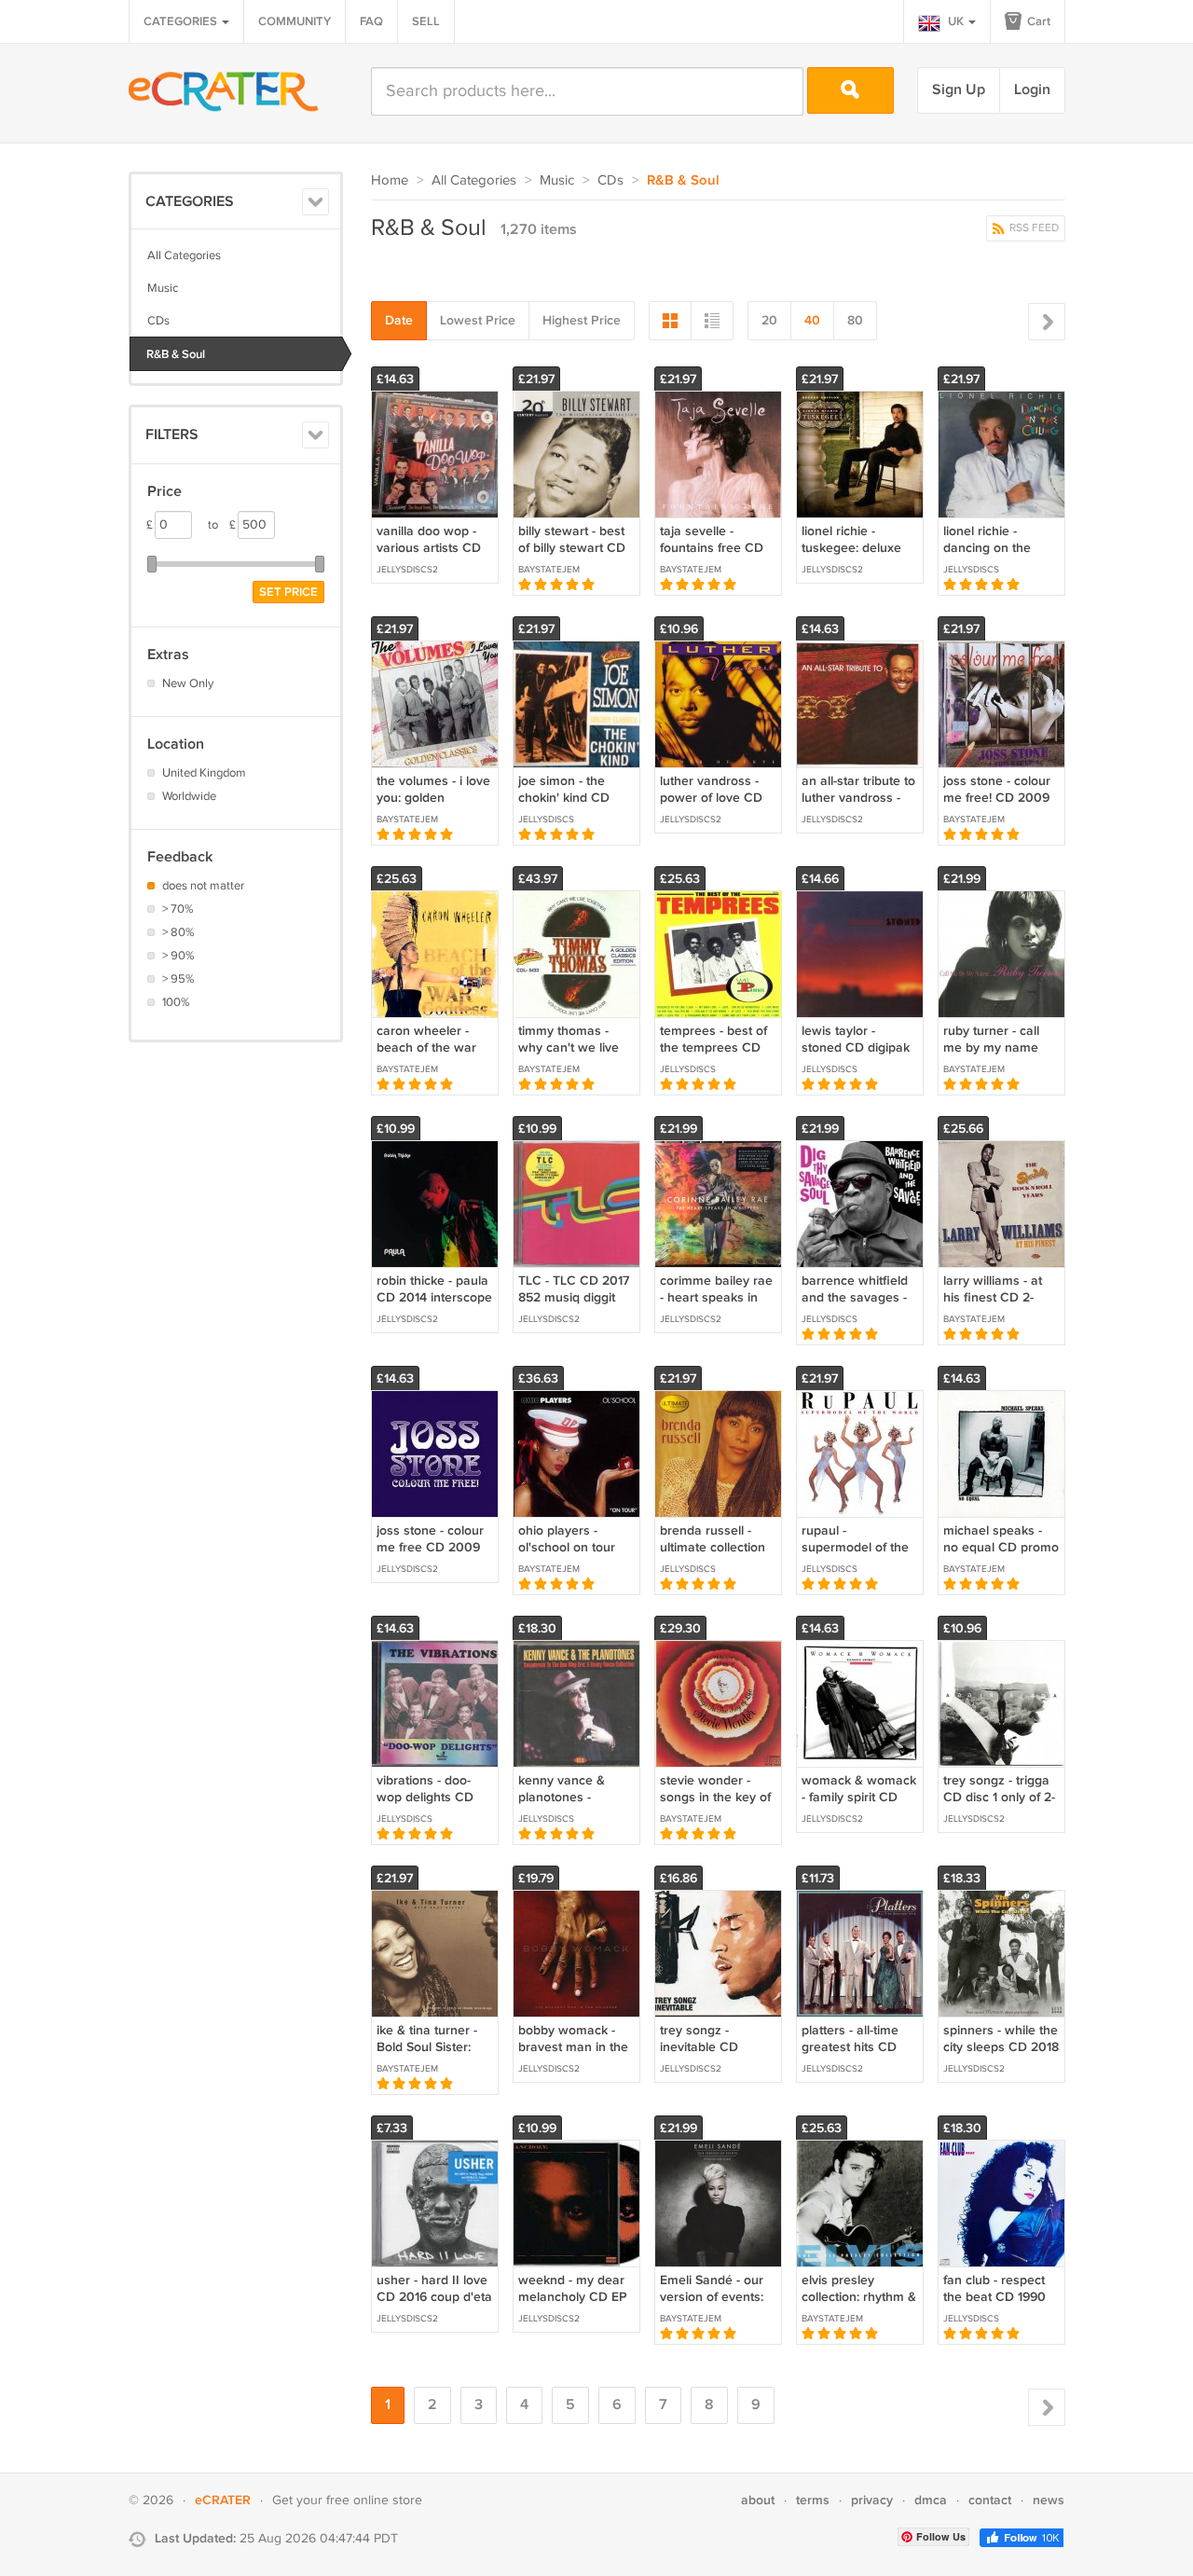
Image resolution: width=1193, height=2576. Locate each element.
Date (399, 320)
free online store (374, 2500)
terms (813, 2500)
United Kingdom (204, 773)
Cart (1037, 21)
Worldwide (189, 796)
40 (812, 320)
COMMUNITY (295, 21)
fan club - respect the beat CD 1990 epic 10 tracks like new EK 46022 (995, 2306)
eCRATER (223, 2500)
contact (990, 2500)
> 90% (178, 956)
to (222, 525)
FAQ (371, 21)
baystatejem (549, 570)
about (758, 2500)
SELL (426, 21)
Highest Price (582, 320)
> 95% (178, 979)
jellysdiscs (971, 570)
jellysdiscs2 (407, 570)
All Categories (184, 255)
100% (176, 1002)
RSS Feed (1033, 228)
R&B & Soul (176, 354)
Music (163, 288)
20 (769, 320)
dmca (931, 2500)
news (1049, 2500)
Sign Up (959, 90)
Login (1032, 90)
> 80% (178, 932)
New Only (188, 683)
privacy (872, 2500)
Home (390, 180)
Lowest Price (478, 320)
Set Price (288, 592)
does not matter (203, 886)
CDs (158, 321)
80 (855, 320)
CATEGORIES (182, 21)
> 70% (178, 909)
